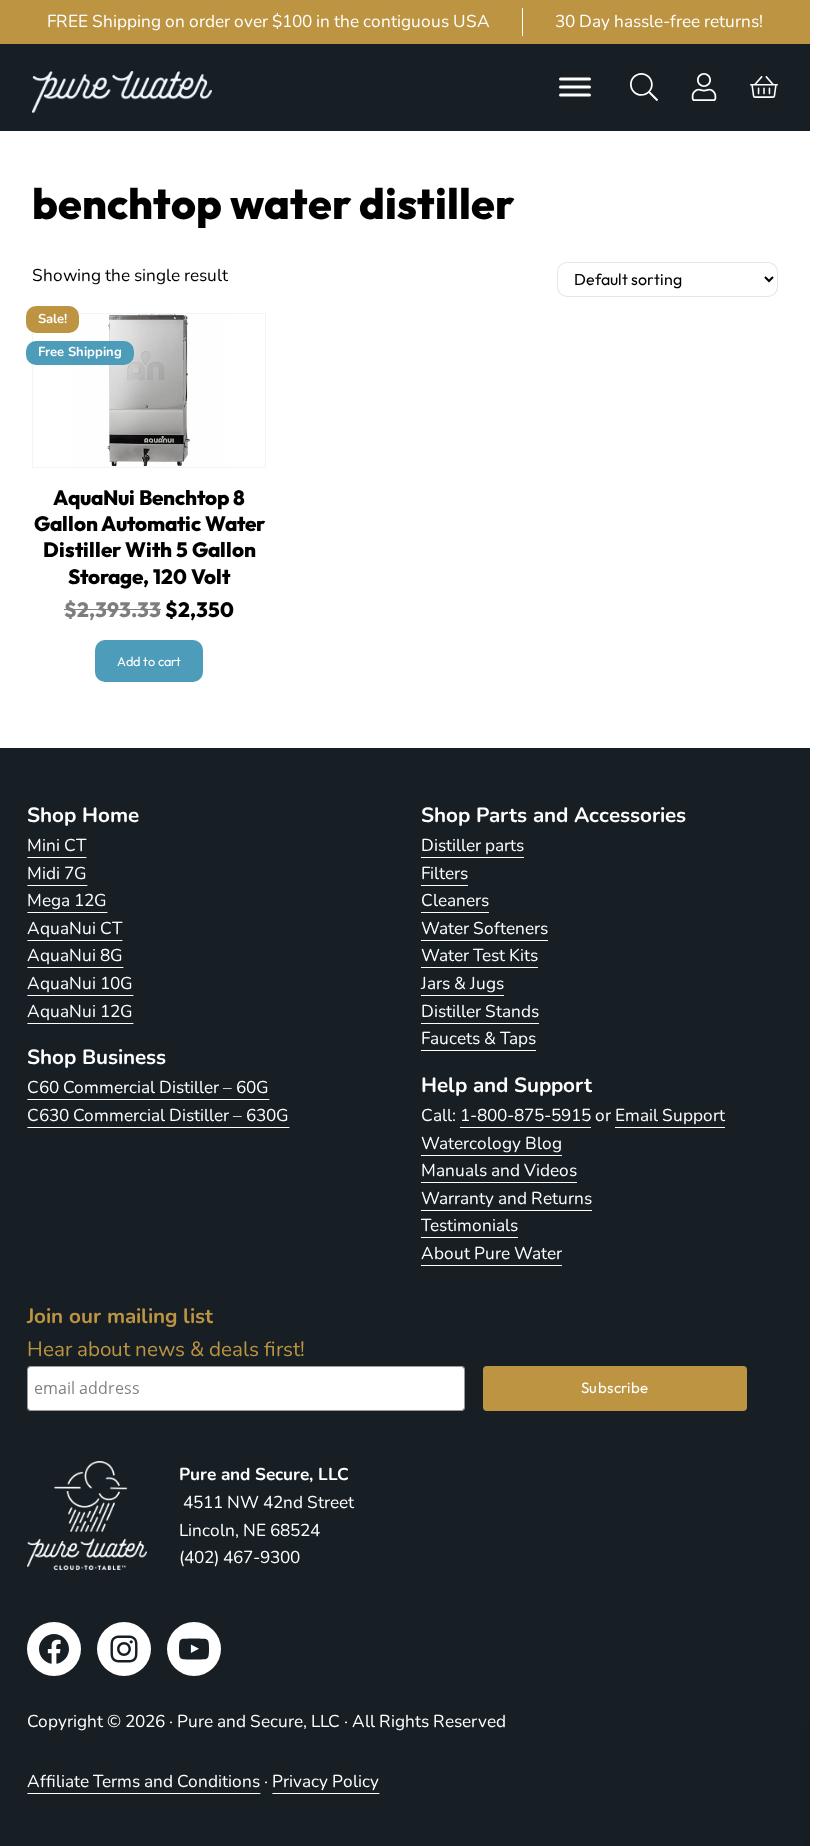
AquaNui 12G (80, 1011)
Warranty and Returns (506, 1198)
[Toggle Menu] (575, 87)
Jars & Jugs (462, 983)
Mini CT (56, 845)
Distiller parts (472, 845)
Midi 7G (57, 873)
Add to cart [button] (149, 661)
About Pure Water (491, 1253)
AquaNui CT (74, 928)
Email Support (670, 1115)
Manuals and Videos (499, 1170)
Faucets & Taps (478, 1038)
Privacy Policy (325, 1781)
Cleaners (455, 900)
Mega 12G (67, 900)
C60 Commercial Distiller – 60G (148, 1087)
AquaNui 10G (80, 983)
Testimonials (469, 1225)
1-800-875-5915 (525, 1115)
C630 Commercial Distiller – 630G (158, 1115)
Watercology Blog (491, 1143)
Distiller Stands (480, 1011)
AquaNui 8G (75, 955)
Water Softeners (484, 928)
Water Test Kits (479, 955)
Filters (444, 873)
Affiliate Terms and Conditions (143, 1781)
